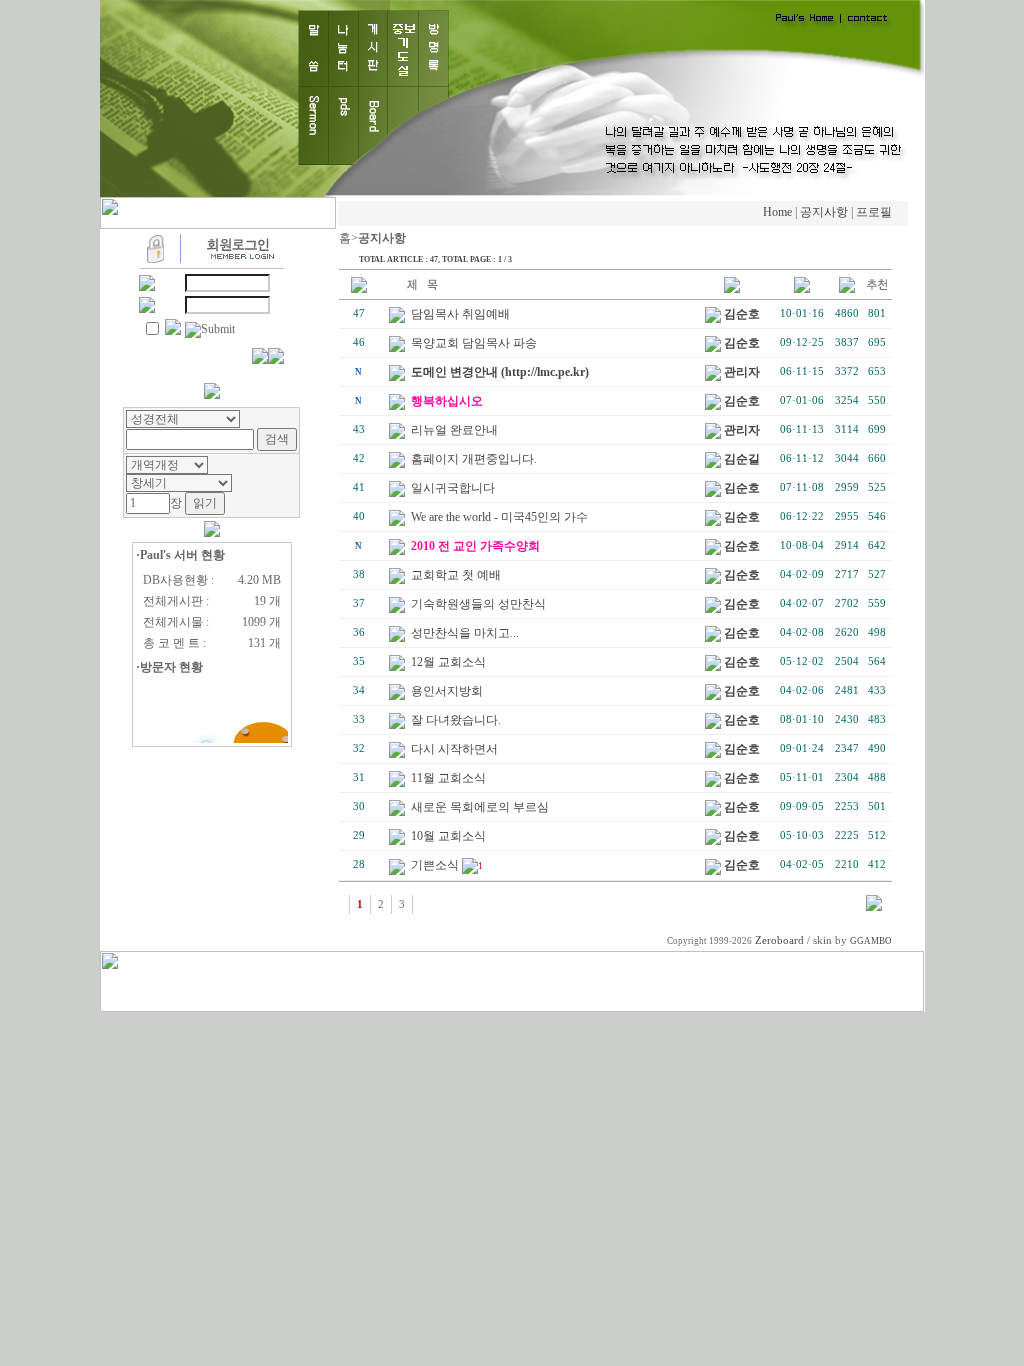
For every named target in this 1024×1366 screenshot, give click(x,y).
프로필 (874, 212)
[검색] (874, 907)
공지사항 (824, 212)
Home (777, 212)
